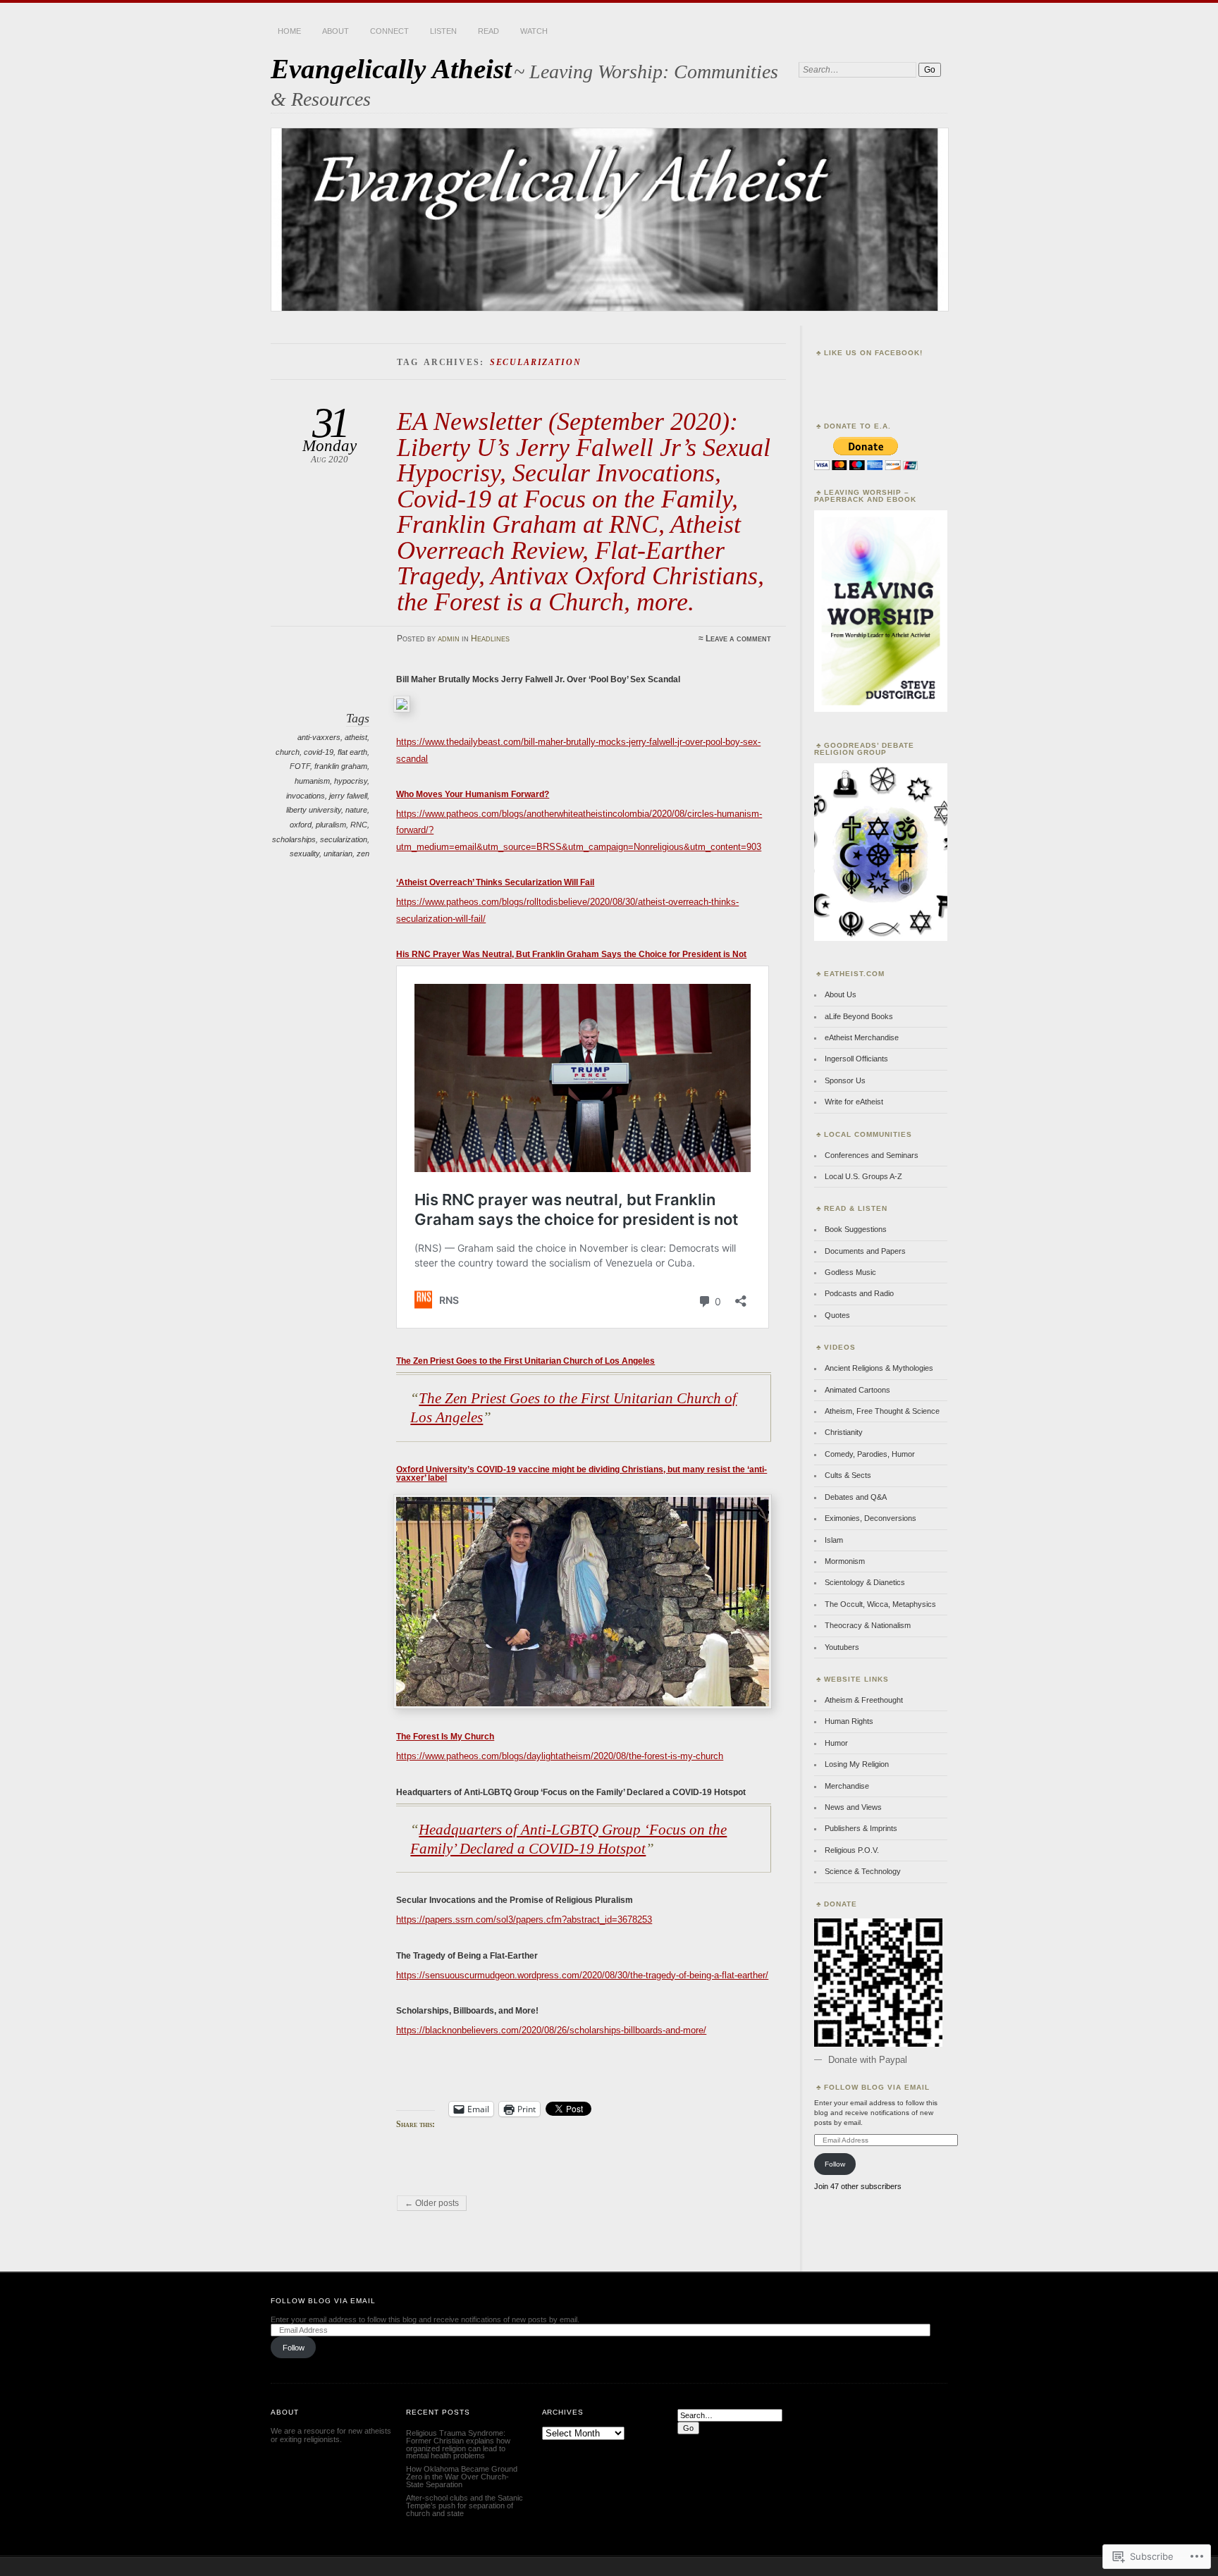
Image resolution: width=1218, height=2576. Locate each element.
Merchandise (847, 1786)
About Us (841, 994)
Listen (443, 31)
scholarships (294, 839)
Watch (534, 31)
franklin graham (341, 766)
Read (488, 31)
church (288, 752)
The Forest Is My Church (445, 1737)
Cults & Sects (848, 1475)
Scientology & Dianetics (865, 1582)
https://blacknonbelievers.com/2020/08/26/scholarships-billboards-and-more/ (551, 2030)
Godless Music (850, 1272)
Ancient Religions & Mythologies (879, 1368)
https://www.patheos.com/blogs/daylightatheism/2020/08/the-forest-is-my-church (560, 1756)
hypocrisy (351, 781)
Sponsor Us (845, 1080)
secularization (344, 839)
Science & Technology (863, 1871)
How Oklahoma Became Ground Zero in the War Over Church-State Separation (462, 2477)
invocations (306, 796)
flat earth (352, 752)
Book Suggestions (856, 1229)
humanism (312, 781)
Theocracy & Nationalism (868, 1625)
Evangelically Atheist (391, 69)
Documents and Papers (865, 1251)
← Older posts (432, 2203)
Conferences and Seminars (872, 1155)
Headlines (490, 639)
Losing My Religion (857, 1764)
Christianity (844, 1432)
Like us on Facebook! (873, 353)
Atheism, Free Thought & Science (882, 1411)
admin (449, 639)
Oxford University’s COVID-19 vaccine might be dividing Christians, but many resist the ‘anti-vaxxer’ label (582, 1474)
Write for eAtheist (854, 1102)
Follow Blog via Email (877, 2087)
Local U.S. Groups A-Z (863, 1176)
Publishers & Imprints (861, 1828)
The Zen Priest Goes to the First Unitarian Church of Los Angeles (525, 1361)
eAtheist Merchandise (862, 1037)
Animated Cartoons (857, 1390)
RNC (359, 825)
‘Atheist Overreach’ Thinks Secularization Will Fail (495, 882)
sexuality (304, 853)
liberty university (314, 810)
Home (289, 31)
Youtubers (842, 1647)
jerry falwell (348, 796)
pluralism (331, 825)
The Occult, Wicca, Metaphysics (880, 1604)
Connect (389, 31)
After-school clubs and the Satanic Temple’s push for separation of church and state (465, 2506)
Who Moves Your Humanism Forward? (473, 794)
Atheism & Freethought (864, 1700)
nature (356, 810)
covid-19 (319, 752)
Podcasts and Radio (859, 1293)
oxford (301, 825)
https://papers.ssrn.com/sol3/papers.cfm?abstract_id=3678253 (524, 1919)
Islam (834, 1540)
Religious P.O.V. (852, 1850)
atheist (356, 737)
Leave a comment (738, 639)
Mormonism (845, 1561)
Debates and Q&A (856, 1497)
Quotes (837, 1315)
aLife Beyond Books (859, 1016)
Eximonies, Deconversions (871, 1518)
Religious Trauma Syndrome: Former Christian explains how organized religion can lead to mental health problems (458, 2445)
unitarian (338, 853)
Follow (835, 2164)
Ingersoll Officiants (856, 1059)
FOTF (300, 766)
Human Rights (849, 1721)
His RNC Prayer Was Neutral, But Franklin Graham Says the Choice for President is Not (571, 954)
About (336, 31)
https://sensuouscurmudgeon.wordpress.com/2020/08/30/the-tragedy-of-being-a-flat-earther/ (582, 1975)
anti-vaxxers (319, 737)
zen (363, 853)
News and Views (853, 1807)
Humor (836, 1743)
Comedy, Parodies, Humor (870, 1454)
